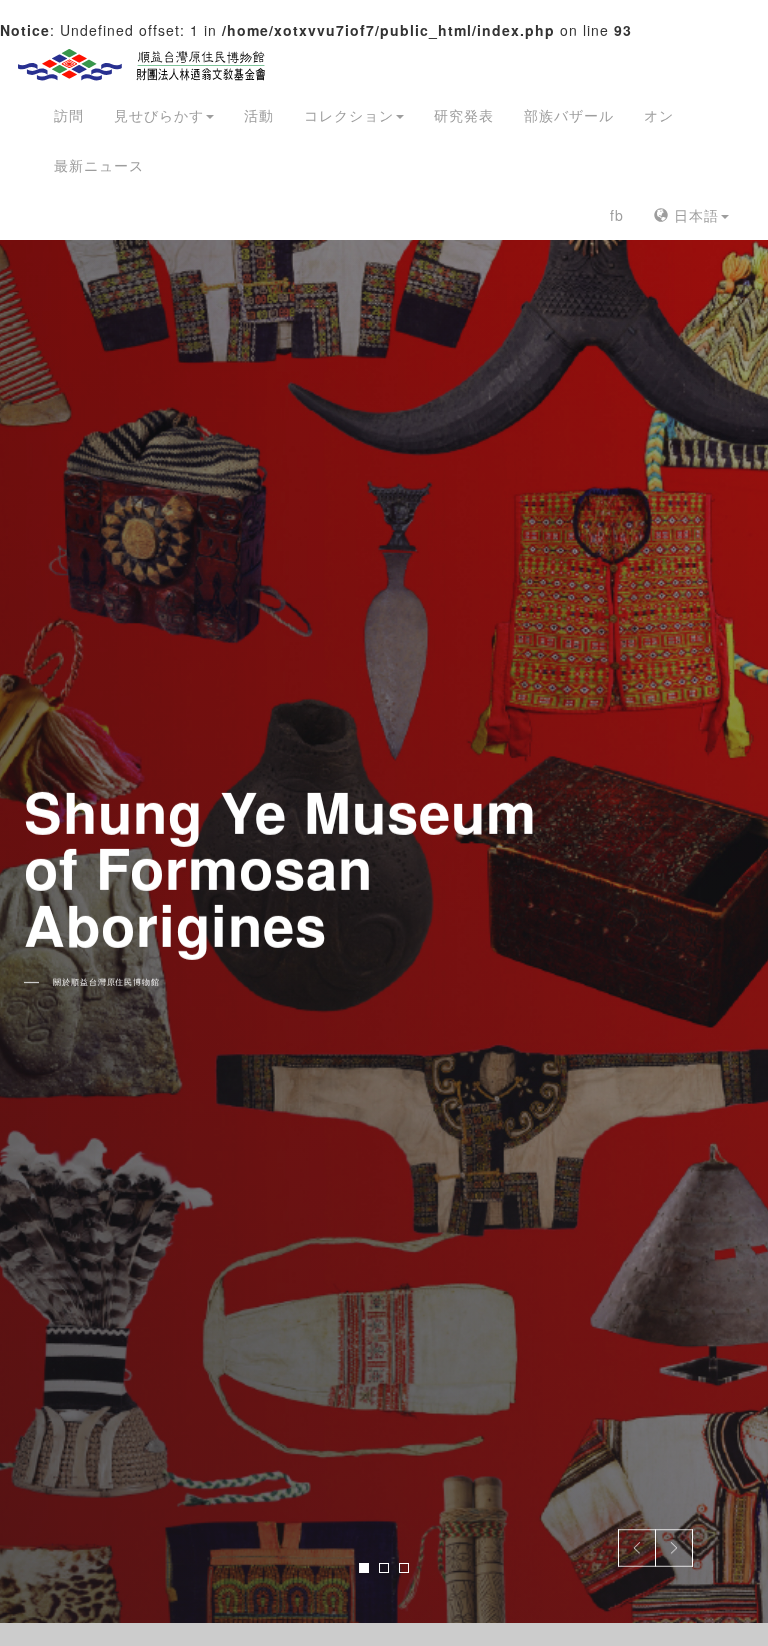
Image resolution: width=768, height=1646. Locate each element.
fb (617, 215)
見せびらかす (159, 115)
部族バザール (569, 115)
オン (659, 115)
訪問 (69, 115)
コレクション (349, 115)
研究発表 (464, 115)
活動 (259, 115)
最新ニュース (99, 165)
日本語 (694, 215)
